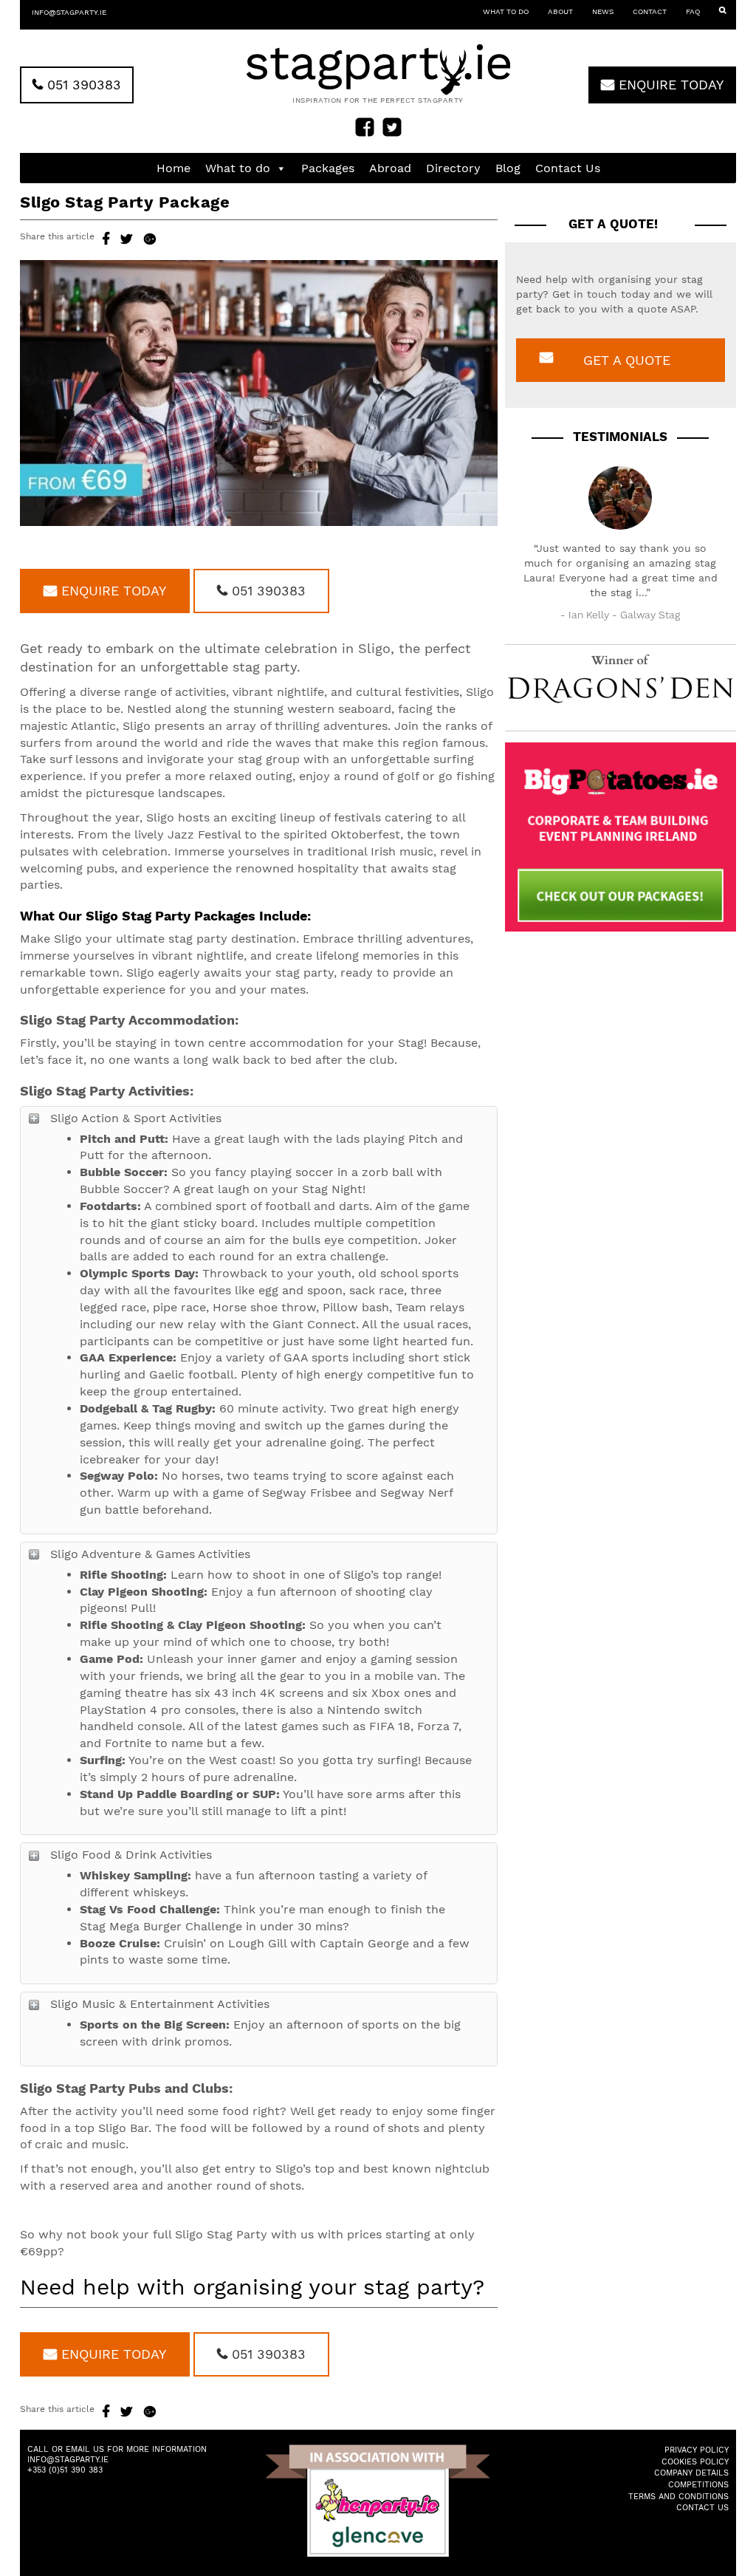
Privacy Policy (697, 2450)
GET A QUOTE (627, 360)
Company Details (691, 2473)
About (560, 11)
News (603, 11)
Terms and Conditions (678, 2497)
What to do (506, 11)
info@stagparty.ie (69, 12)
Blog (508, 168)
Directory (453, 168)
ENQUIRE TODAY (669, 85)
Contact (650, 11)
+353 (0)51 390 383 (65, 2470)
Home (173, 168)
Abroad (390, 168)
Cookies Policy (695, 2462)
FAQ (693, 11)
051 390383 (82, 85)
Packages (328, 168)
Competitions (698, 2485)
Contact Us (568, 168)
